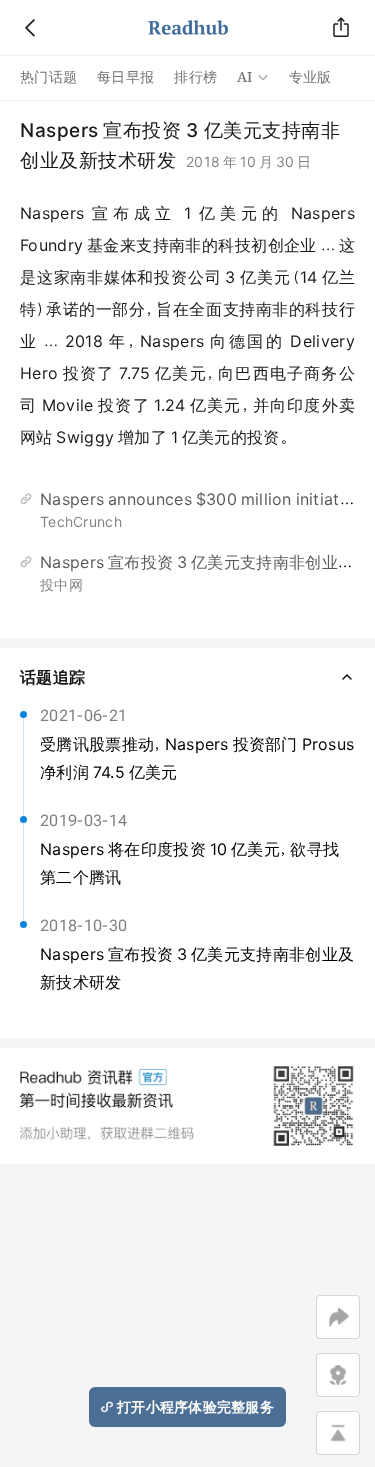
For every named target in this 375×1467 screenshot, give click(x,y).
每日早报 (125, 77)
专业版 (310, 77)
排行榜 (195, 77)
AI (245, 77)
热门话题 (48, 77)
